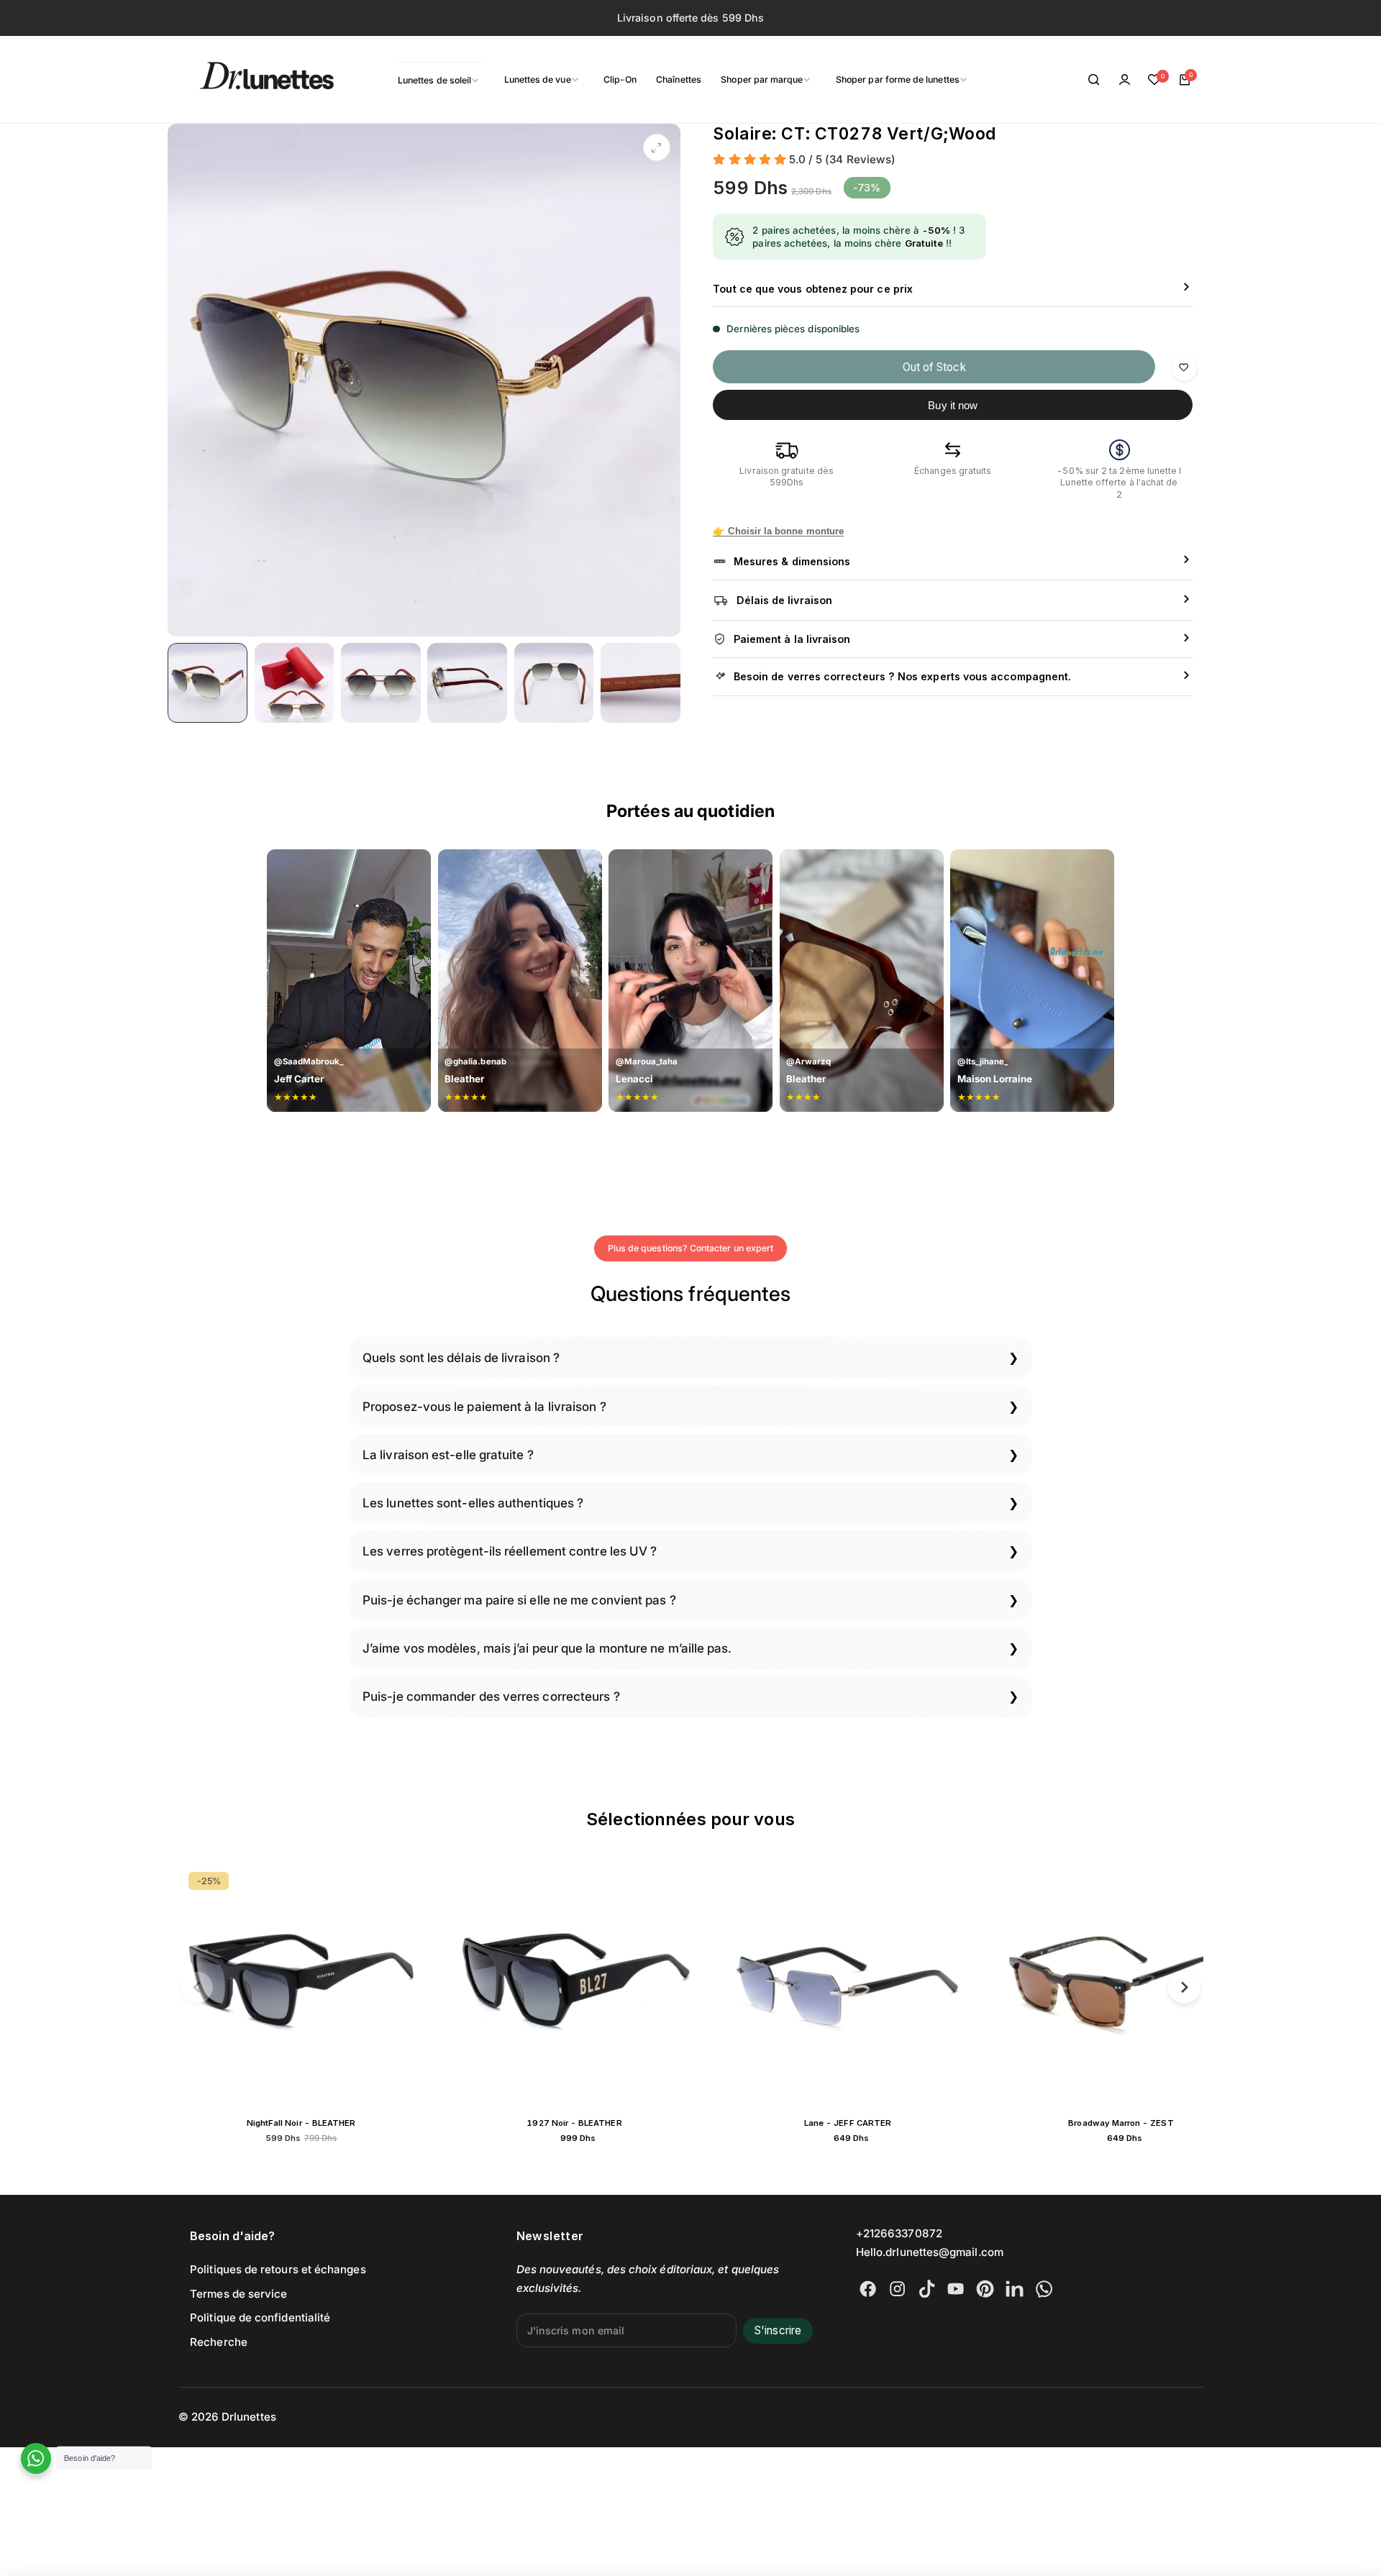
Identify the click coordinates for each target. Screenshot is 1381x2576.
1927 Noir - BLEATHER (314, 2123)
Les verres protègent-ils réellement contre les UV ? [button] (510, 1551)
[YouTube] (956, 2289)
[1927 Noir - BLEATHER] (315, 1985)
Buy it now (953, 405)
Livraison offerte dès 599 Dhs (690, 18)
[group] (424, 380)
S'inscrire (778, 2330)
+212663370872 (899, 2233)
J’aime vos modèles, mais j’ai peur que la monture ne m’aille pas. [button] (547, 1648)
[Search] (1095, 80)
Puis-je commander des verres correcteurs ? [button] (491, 1696)
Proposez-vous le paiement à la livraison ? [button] (484, 1406)
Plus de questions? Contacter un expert (690, 1248)
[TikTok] (927, 2289)
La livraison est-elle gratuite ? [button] (448, 1454)
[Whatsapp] (1044, 2289)
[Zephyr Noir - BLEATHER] (1135, 1985)
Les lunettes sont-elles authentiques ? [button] (473, 1503)
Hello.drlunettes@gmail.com (930, 2252)
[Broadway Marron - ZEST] (862, 1985)
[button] (197, 1987)
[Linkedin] (1015, 2289)
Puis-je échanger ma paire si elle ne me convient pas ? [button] (519, 1600)
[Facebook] (868, 2289)
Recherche (219, 2342)
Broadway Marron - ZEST (861, 2123)
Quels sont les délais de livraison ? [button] (461, 1357)
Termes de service (238, 2294)
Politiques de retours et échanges (278, 2269)
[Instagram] (897, 2289)
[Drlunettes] (249, 80)
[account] (1124, 80)
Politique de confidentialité (260, 2317)
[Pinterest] (985, 2289)
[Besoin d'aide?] (36, 2458)
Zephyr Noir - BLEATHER (1135, 2123)
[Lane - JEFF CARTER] (588, 1985)
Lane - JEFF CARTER (588, 2123)
